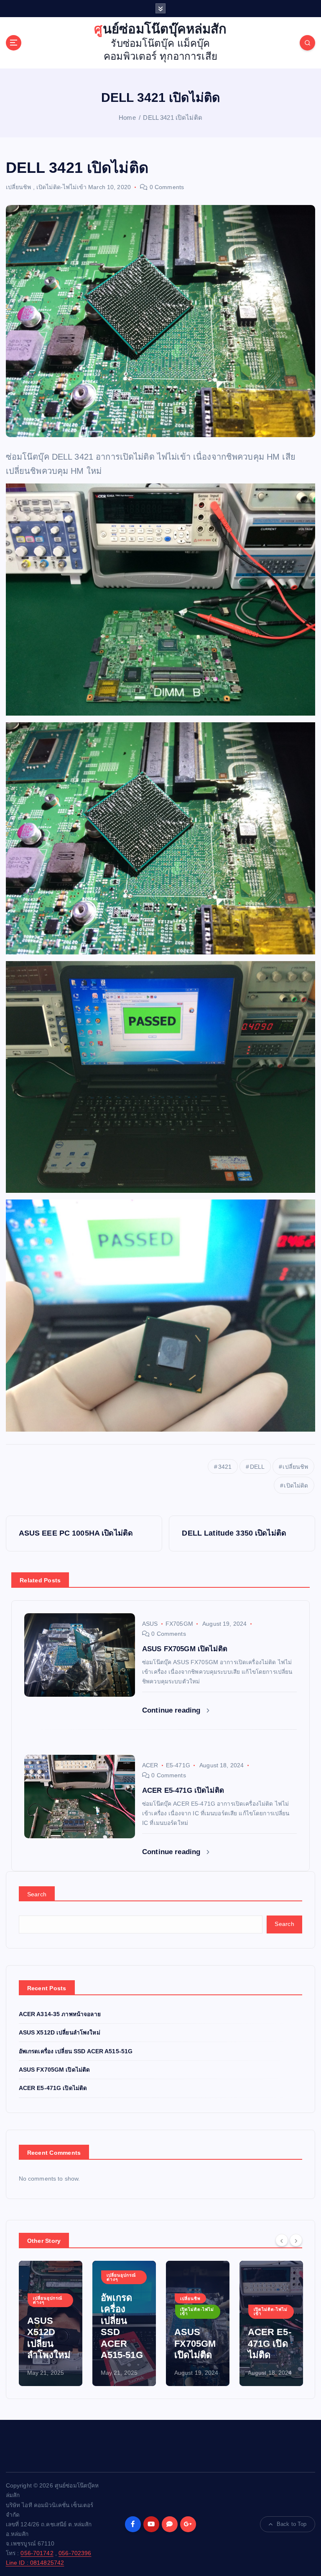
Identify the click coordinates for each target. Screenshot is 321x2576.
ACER (150, 1765)
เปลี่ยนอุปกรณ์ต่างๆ (48, 2277)
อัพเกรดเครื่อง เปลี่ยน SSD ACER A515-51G (76, 2051)
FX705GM (179, 1624)
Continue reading (172, 1710)
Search (37, 1894)
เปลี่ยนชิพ (19, 187)
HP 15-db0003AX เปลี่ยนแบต (270, 2343)
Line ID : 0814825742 (35, 2563)
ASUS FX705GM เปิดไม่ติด (55, 2070)
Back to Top (292, 2524)
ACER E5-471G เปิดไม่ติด (53, 2088)
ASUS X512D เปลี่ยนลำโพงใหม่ (60, 2033)
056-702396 (75, 2553)
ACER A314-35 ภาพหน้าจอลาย (60, 2014)
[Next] (296, 2240)
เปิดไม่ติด (296, 1485)
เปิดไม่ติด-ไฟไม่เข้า (61, 187)
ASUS (150, 1624)
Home (127, 118)
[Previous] (282, 2240)
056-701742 (37, 2553)
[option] (51, 2323)
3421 (225, 1467)
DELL (257, 1467)
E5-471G (178, 1765)
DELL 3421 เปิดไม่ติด (172, 118)
